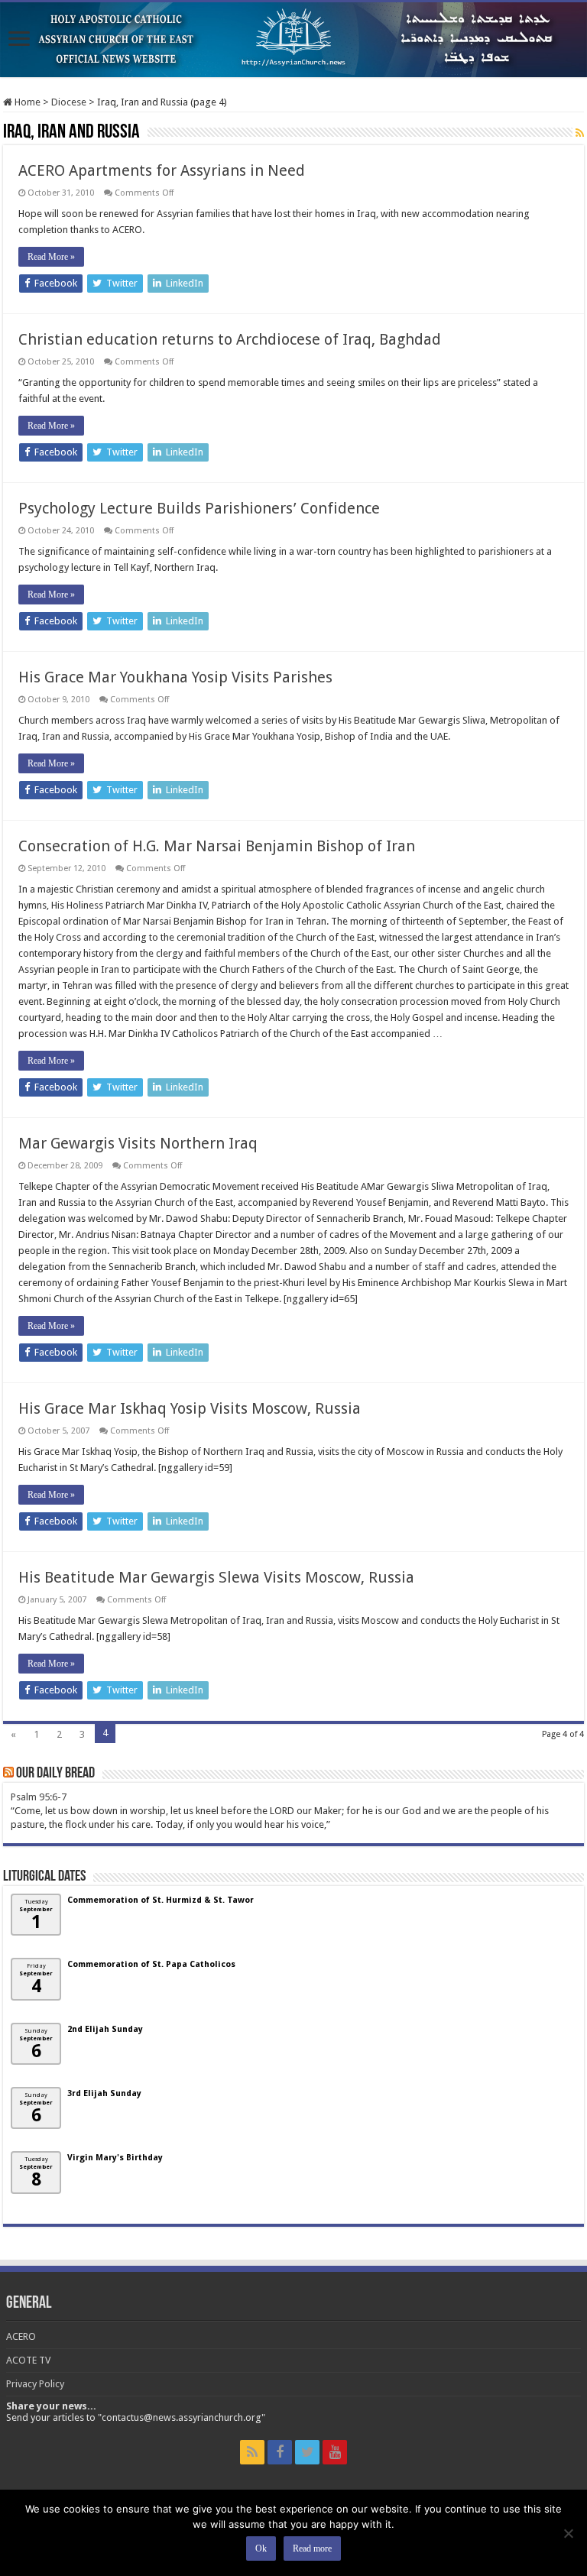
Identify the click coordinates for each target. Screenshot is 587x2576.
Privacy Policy (35, 2384)
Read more (312, 2548)
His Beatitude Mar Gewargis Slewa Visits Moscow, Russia (216, 1577)
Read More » (51, 257)
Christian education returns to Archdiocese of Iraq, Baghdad (230, 339)
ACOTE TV (28, 2360)
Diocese (69, 102)
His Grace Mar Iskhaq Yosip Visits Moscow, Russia (190, 1408)
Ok (261, 2548)
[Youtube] (335, 2452)
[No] (568, 2533)
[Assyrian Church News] (293, 40)
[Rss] (252, 2452)
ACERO (21, 2336)
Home (26, 102)
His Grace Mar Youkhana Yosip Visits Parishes (175, 677)
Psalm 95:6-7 (39, 1797)
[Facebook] (280, 2452)
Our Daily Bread (55, 1774)
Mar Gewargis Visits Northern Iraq (138, 1143)
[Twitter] (307, 2452)
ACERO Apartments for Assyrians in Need (162, 170)
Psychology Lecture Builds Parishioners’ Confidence (199, 508)
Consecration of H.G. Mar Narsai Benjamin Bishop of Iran (217, 846)
